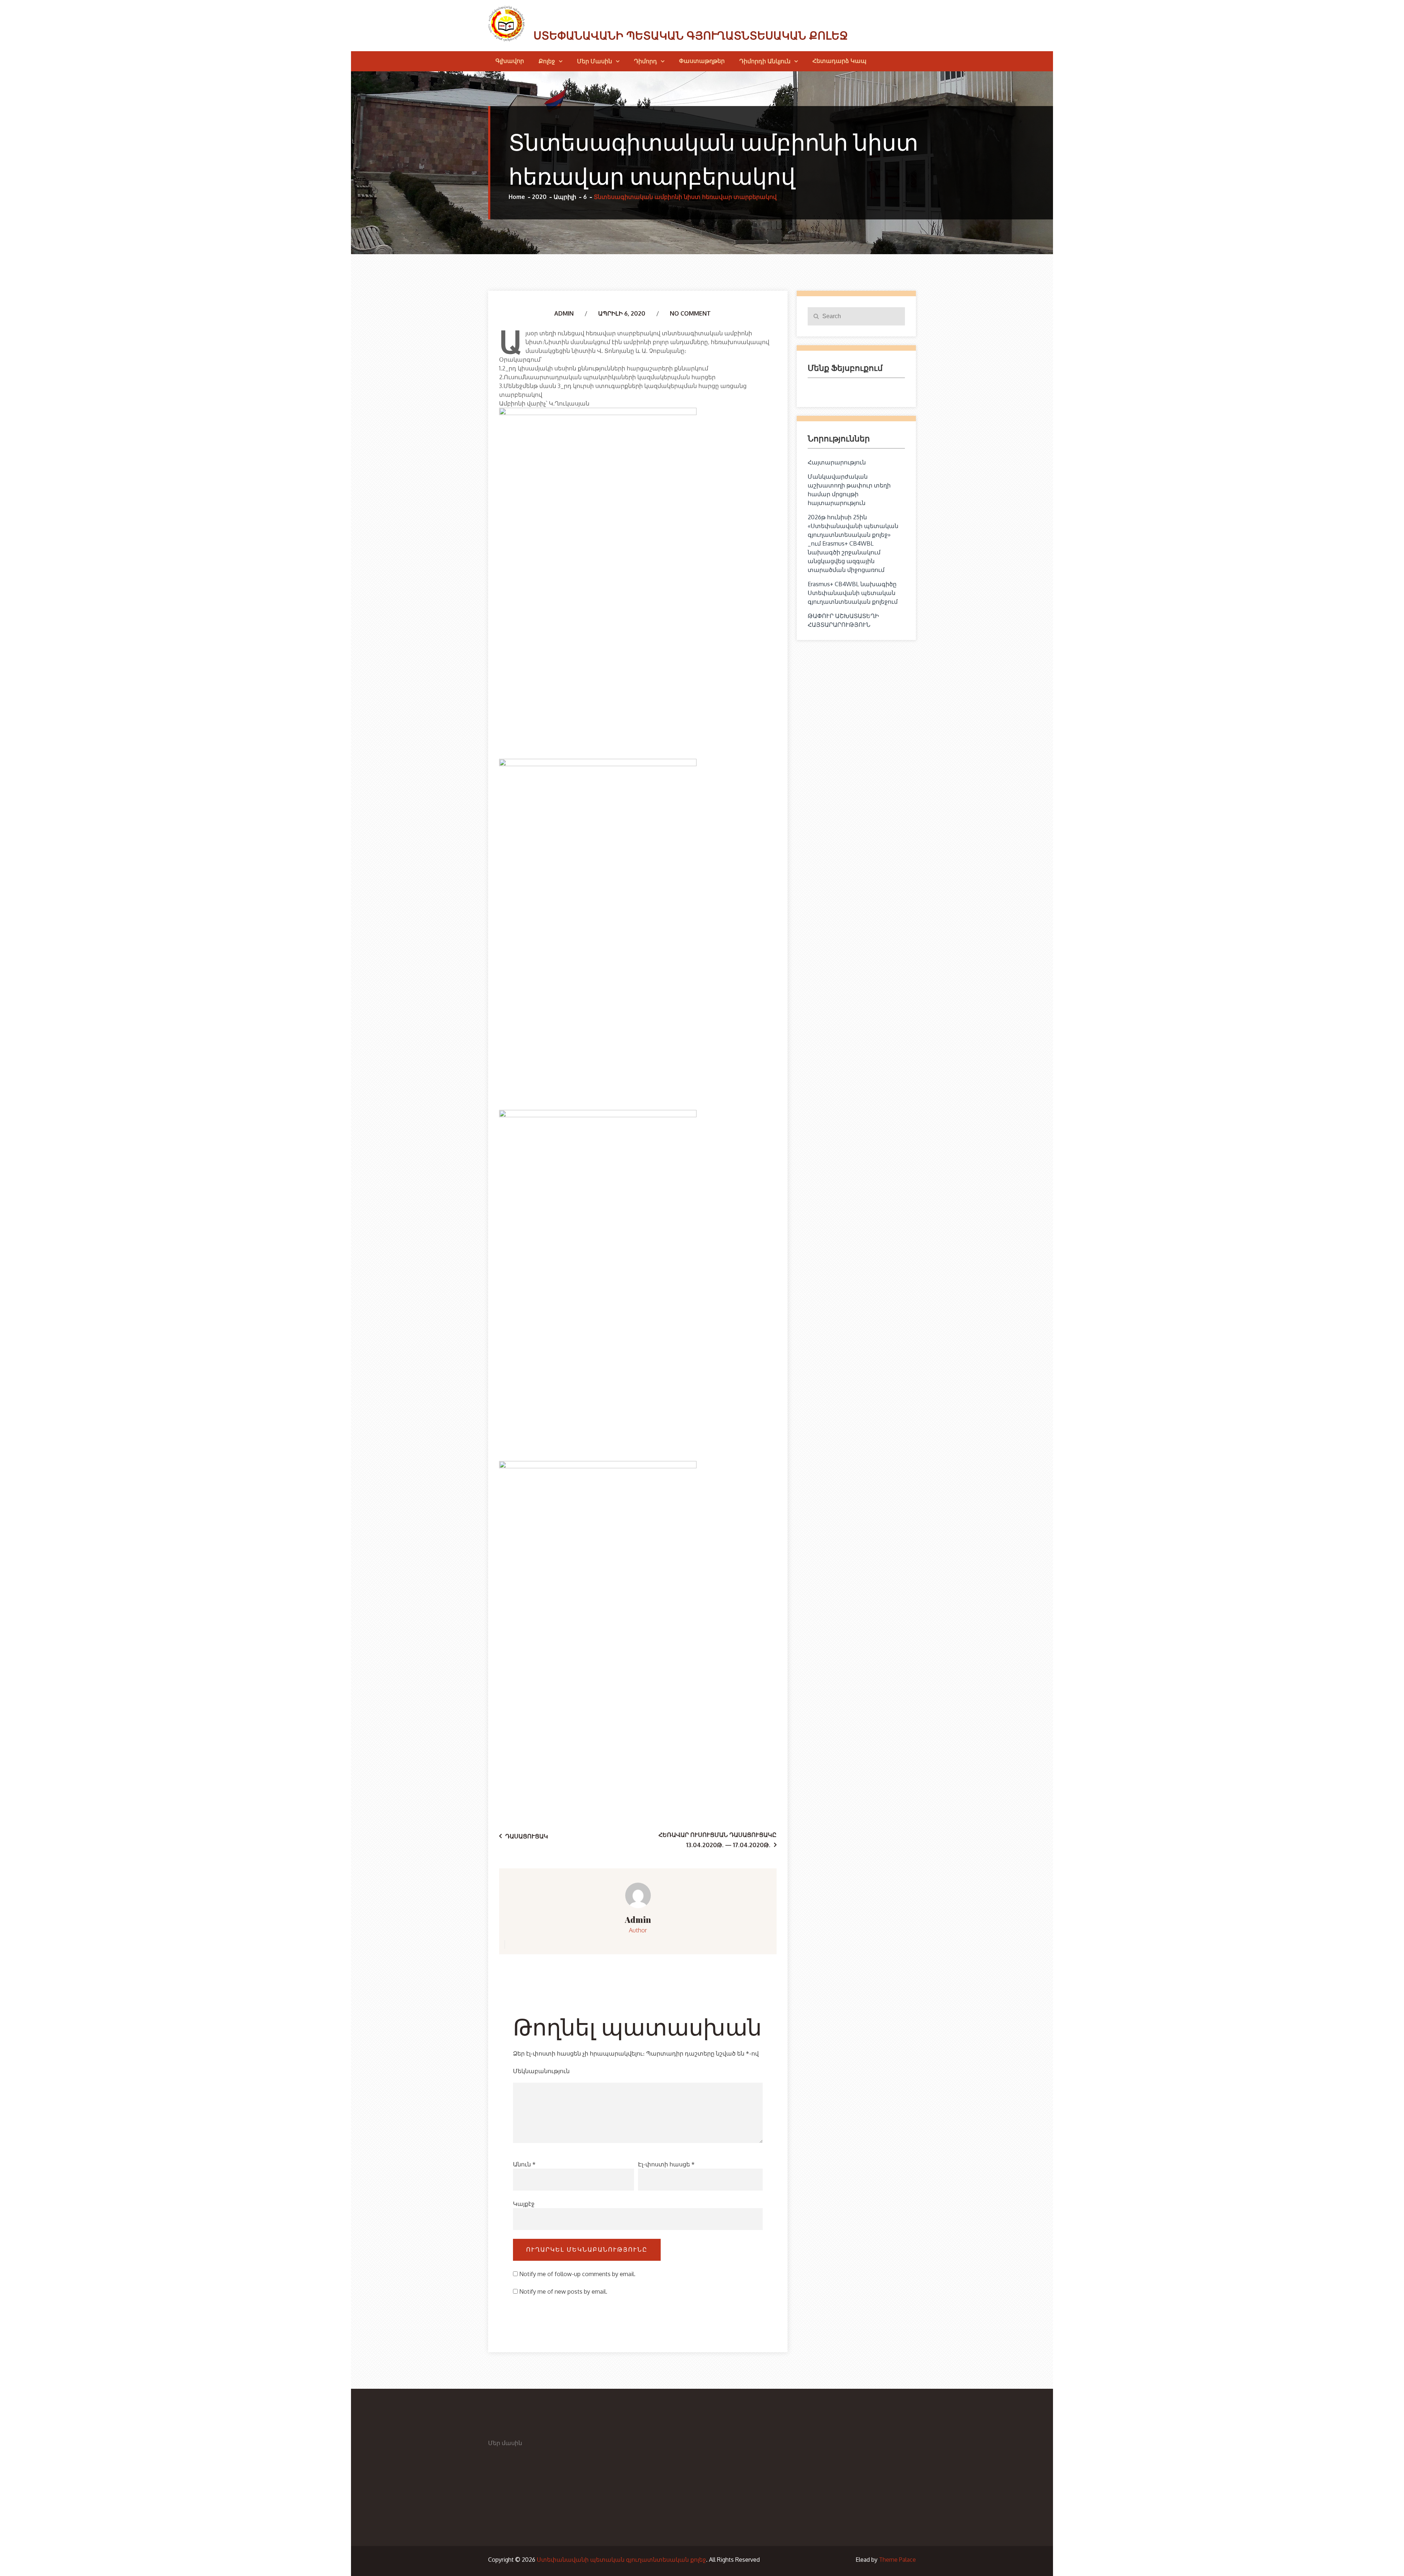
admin (564, 313)
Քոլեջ (547, 61)
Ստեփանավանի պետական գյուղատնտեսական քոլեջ (691, 36)
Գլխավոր (510, 61)
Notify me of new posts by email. (563, 2291)
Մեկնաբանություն (541, 2071)
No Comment (690, 313)
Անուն (524, 2164)
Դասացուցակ (527, 1836)
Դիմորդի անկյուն (765, 61)
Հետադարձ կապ (839, 61)
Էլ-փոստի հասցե (666, 2164)
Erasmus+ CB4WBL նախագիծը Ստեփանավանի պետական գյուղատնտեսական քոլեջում (853, 593)
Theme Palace (897, 2560)
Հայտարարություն (837, 462)
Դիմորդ (646, 61)
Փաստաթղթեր (702, 61)
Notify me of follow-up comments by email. (577, 2274)
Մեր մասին (595, 61)
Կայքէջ (524, 2204)
